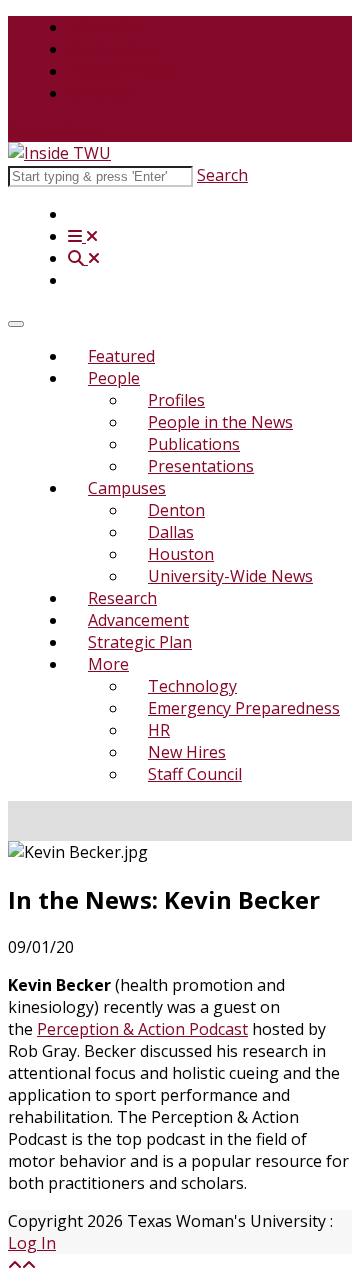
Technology (192, 686)
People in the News (220, 422)
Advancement (138, 620)
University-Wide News (230, 576)
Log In (32, 1243)
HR (159, 730)
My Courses (112, 49)
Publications (194, 444)
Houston (181, 554)
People (114, 378)
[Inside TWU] (59, 153)
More (108, 664)
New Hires (187, 752)
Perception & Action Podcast (142, 1029)
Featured (121, 356)
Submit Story (56, 131)
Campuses (127, 488)
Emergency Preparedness (244, 708)
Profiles (176, 400)
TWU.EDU (105, 27)
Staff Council (195, 774)
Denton (176, 510)
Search (222, 175)
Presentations (201, 466)
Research (122, 598)
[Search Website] (84, 258)
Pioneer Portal (122, 71)
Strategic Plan (140, 642)
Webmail (100, 93)
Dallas (171, 532)
